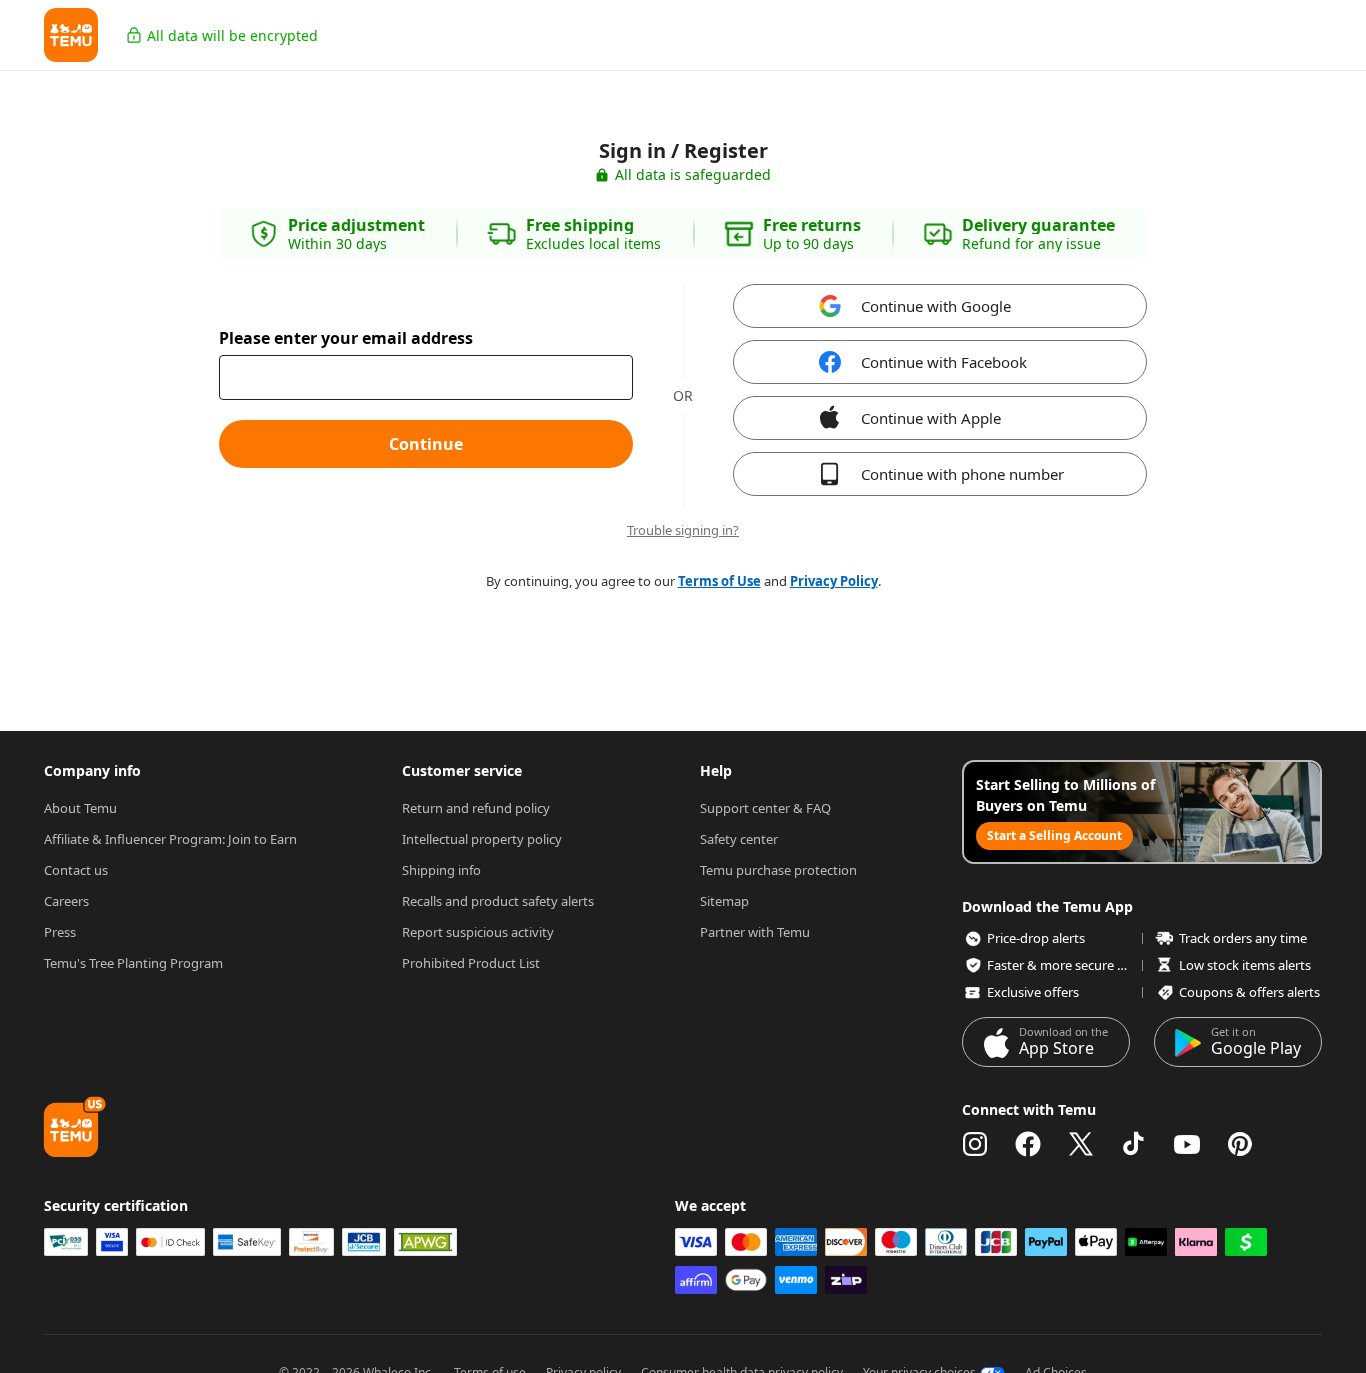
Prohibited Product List (471, 963)
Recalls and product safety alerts (498, 901)
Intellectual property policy (482, 839)
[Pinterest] (1240, 1144)
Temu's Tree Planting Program (133, 963)
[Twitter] (1081, 1144)
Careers (66, 901)
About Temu (80, 808)
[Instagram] (975, 1144)
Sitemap (724, 901)
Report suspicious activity (478, 932)
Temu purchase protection (778, 870)
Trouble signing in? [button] (683, 530)
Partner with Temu (755, 932)
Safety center (739, 839)
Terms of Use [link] (719, 581)
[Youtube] (1187, 1144)
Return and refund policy (476, 808)
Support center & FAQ (765, 808)
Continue (426, 444)
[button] (71, 35)
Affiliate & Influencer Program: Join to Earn (170, 839)
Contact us (76, 870)
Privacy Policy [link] (834, 581)
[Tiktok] (1134, 1144)
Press (60, 932)
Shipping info (441, 870)
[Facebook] (1028, 1144)
